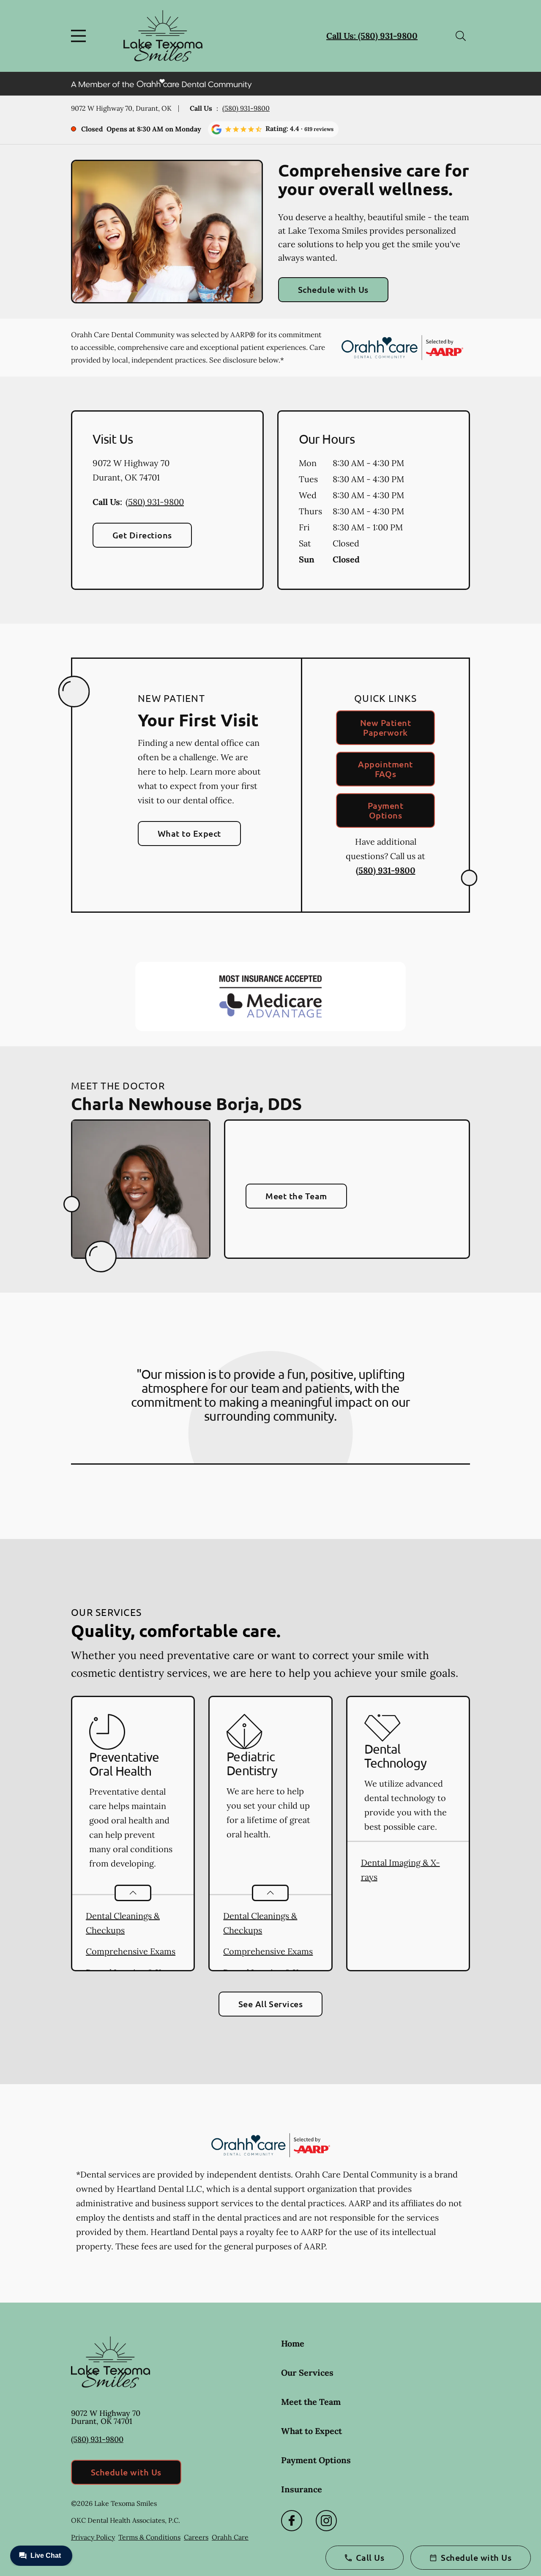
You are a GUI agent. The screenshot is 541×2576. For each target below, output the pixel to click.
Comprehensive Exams (131, 1951)
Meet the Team (296, 1196)
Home (293, 2343)
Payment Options (385, 810)
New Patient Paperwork (385, 727)
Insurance (302, 2489)
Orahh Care (230, 2537)
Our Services (307, 2373)
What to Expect (189, 833)
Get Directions (142, 535)
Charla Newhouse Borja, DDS (186, 1103)
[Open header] (80, 36)
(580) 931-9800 (246, 108)
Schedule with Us (333, 289)
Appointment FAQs (385, 769)
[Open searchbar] (461, 36)
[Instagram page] (326, 2521)
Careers (196, 2537)
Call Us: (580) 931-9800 (372, 36)
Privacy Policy (93, 2537)
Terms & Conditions (149, 2537)
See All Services (271, 2004)
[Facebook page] (292, 2521)
